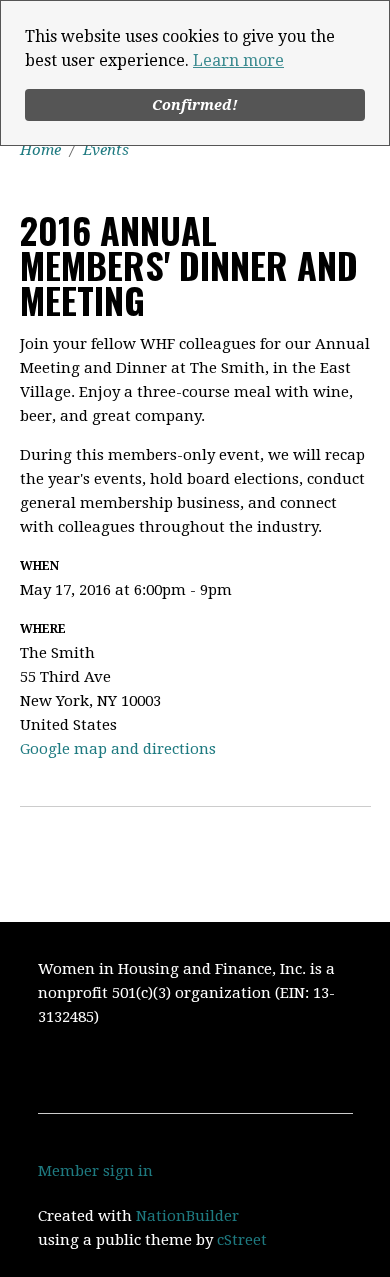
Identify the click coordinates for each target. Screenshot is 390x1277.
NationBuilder (187, 1216)
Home (40, 150)
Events (106, 150)
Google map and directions (118, 749)
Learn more (238, 60)
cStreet (242, 1240)
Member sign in (95, 1171)
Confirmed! (195, 105)
